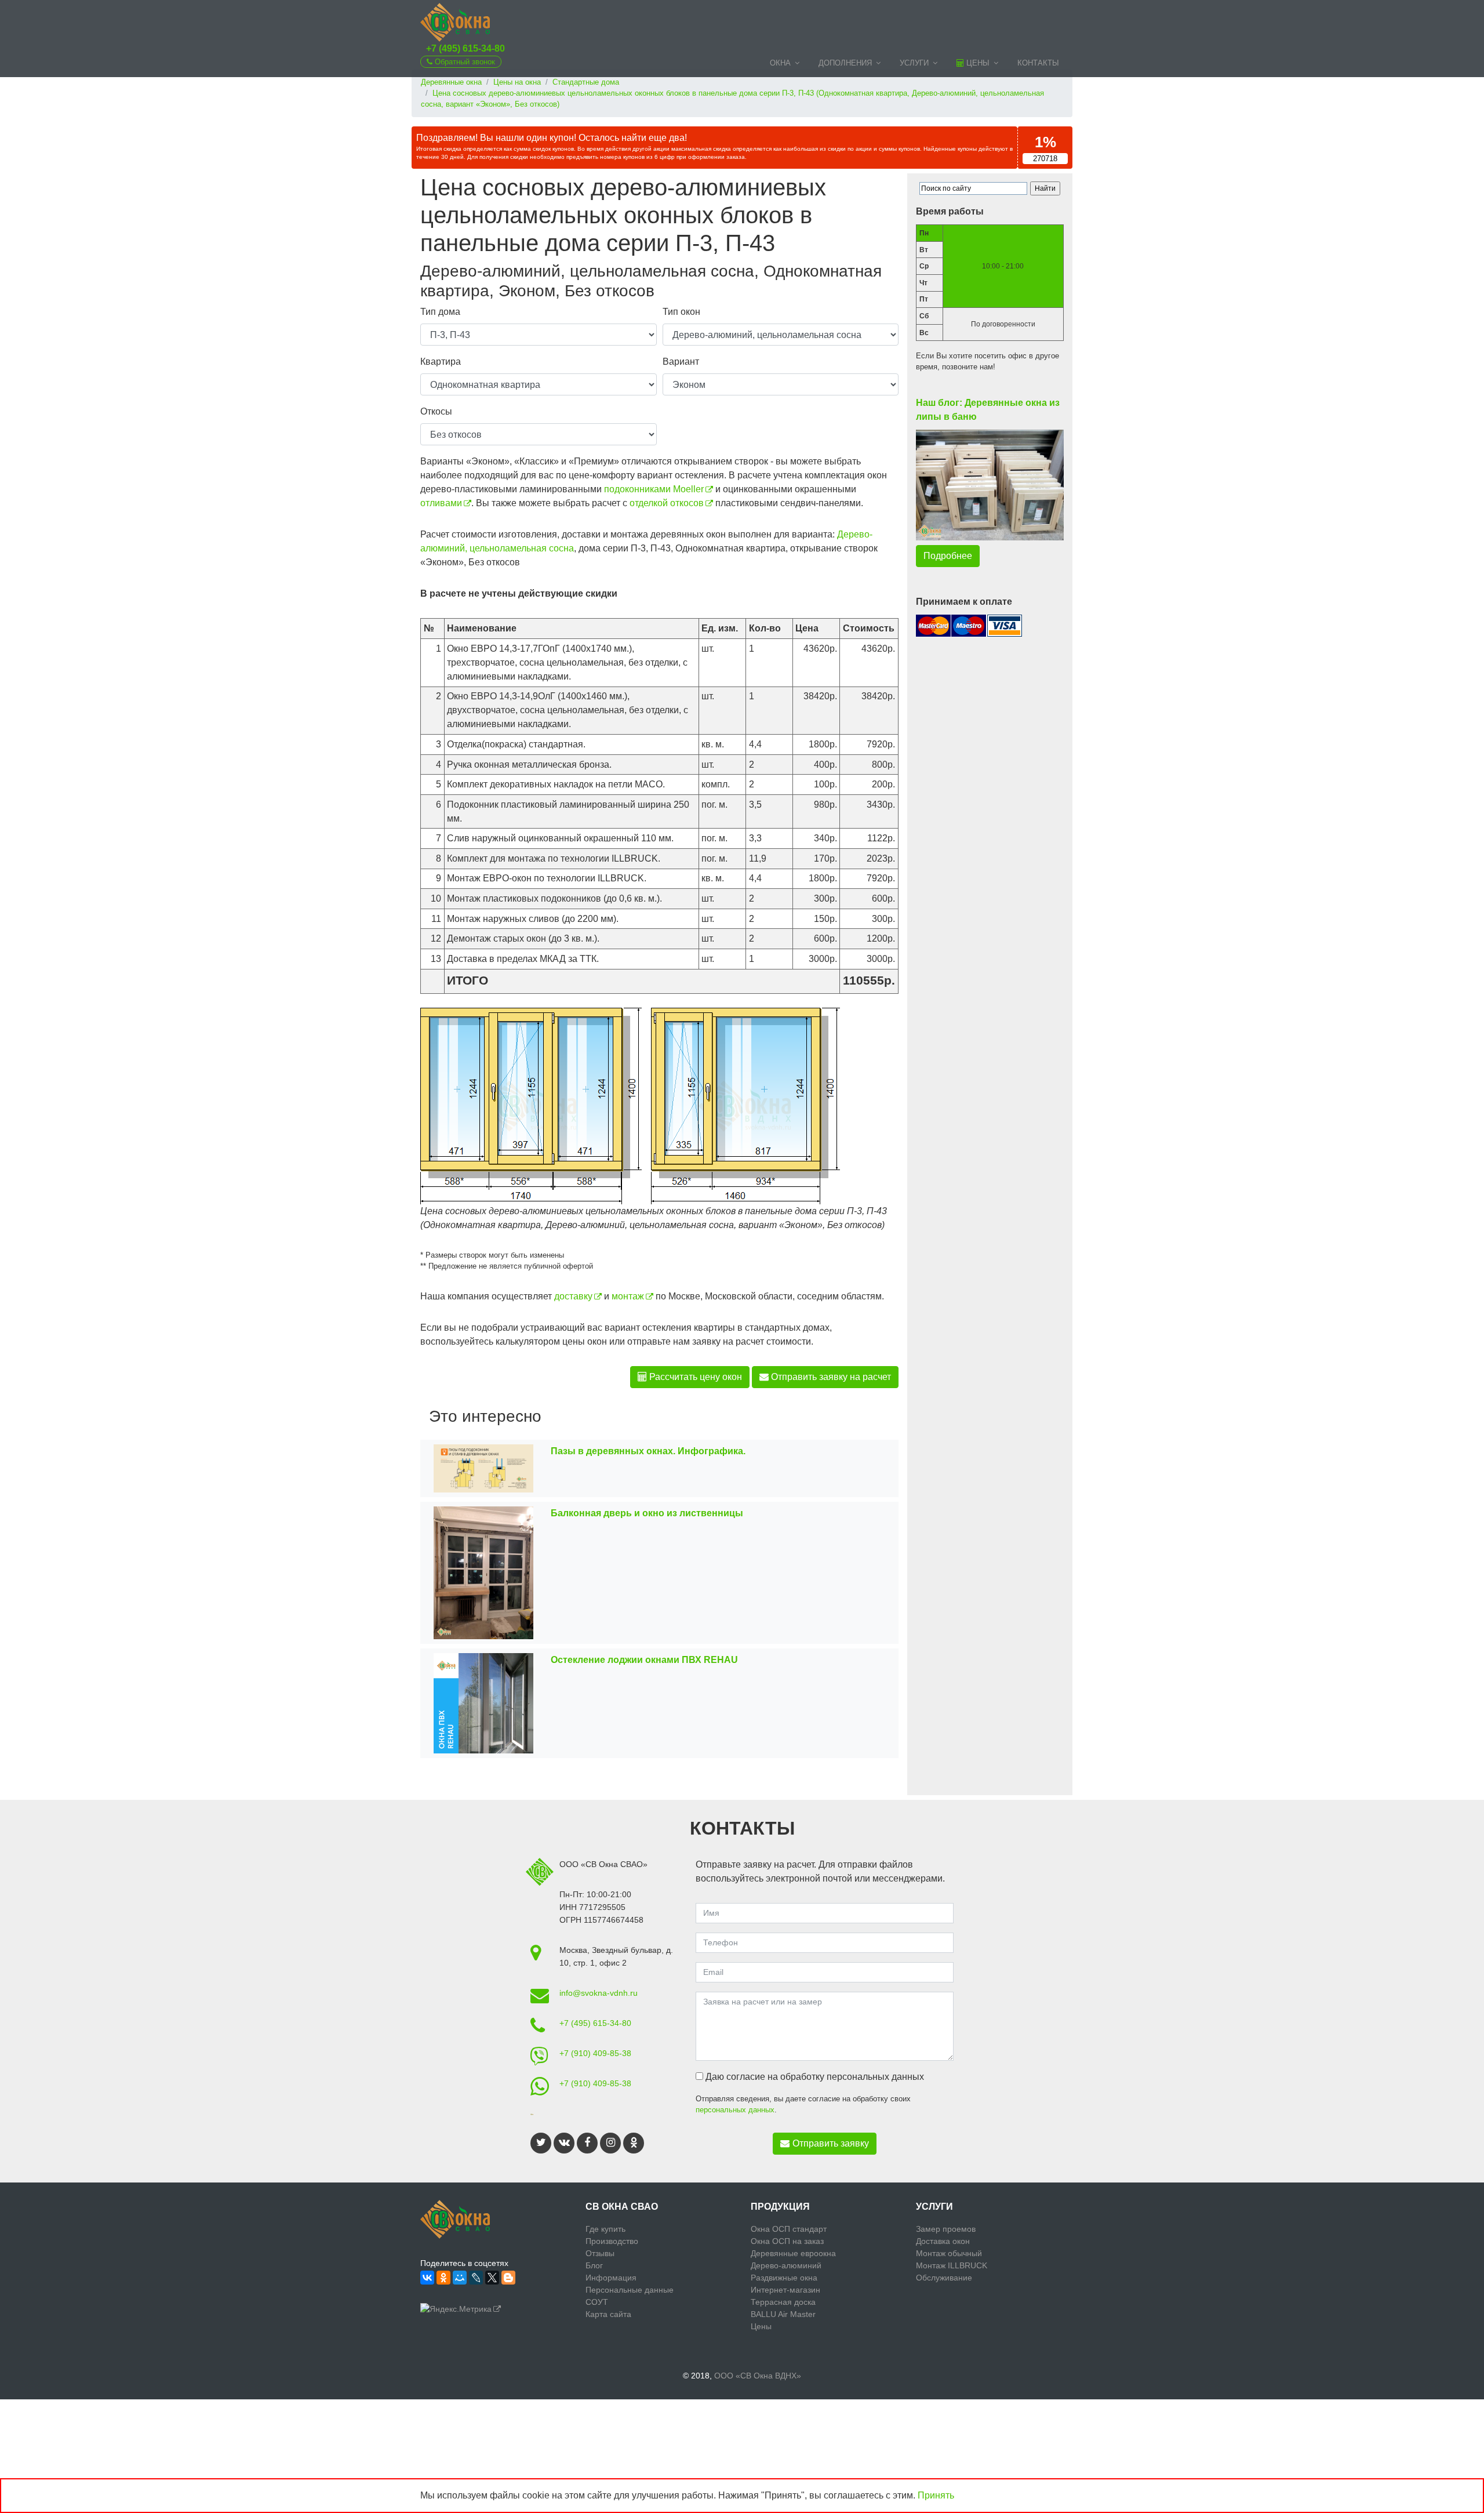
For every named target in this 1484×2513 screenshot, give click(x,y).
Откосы (436, 411)
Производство (612, 2241)
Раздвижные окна (784, 2278)
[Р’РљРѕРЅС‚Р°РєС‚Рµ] (427, 2278)
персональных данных (735, 2110)
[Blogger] (508, 2278)
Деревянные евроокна (793, 2253)
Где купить (605, 2229)
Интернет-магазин (785, 2290)
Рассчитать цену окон (694, 1377)
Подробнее (948, 556)
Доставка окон (943, 2241)
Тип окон (681, 312)
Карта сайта (608, 2314)
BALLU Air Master (783, 2314)
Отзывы (600, 2253)
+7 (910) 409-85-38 (595, 2053)
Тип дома (440, 312)
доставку (573, 1296)
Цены (977, 63)
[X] (492, 2278)
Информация (611, 2278)
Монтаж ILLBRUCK (952, 2265)
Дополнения (845, 63)
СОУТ (597, 2302)
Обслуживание (944, 2278)
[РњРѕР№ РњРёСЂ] (460, 2278)
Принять (936, 2495)
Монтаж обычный (949, 2253)
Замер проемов (946, 2229)
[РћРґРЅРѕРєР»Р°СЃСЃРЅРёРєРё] (443, 2278)
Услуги (914, 63)
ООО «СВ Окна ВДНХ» (758, 2376)
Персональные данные (630, 2290)
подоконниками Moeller (654, 489)
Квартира (441, 362)
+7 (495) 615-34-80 (465, 48)
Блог (594, 2265)
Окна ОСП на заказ (787, 2241)
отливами (441, 503)
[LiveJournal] (476, 2278)
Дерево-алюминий (786, 2265)
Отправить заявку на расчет (830, 1377)
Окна (780, 63)
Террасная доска (783, 2302)
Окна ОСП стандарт (789, 2229)
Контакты (1038, 63)
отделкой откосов (667, 503)
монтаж (628, 1296)
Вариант (681, 362)
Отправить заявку (831, 2143)
